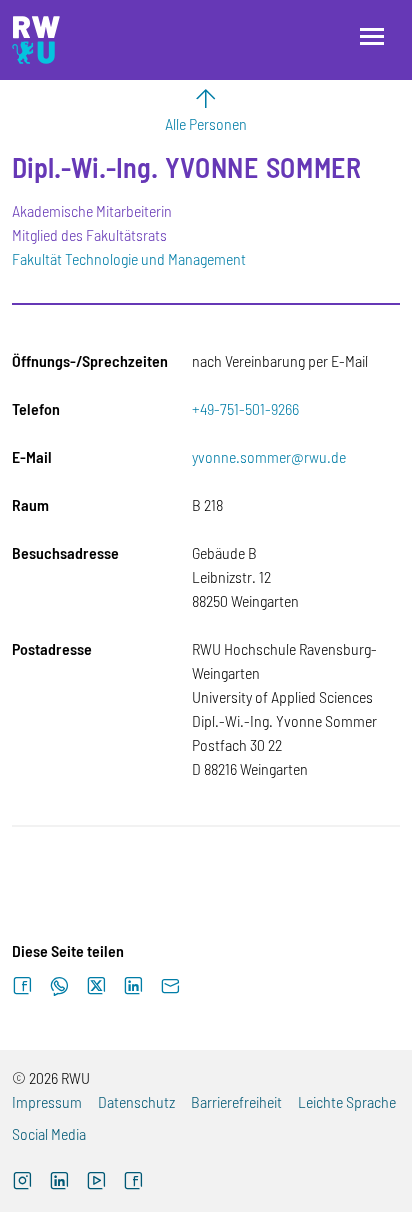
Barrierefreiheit (236, 1101)
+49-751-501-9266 (245, 408)
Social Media (49, 1133)
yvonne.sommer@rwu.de (269, 456)
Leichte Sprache (347, 1101)
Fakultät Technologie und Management (129, 258)
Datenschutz (136, 1101)
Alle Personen (206, 123)
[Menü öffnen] (372, 36)
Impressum (47, 1101)
